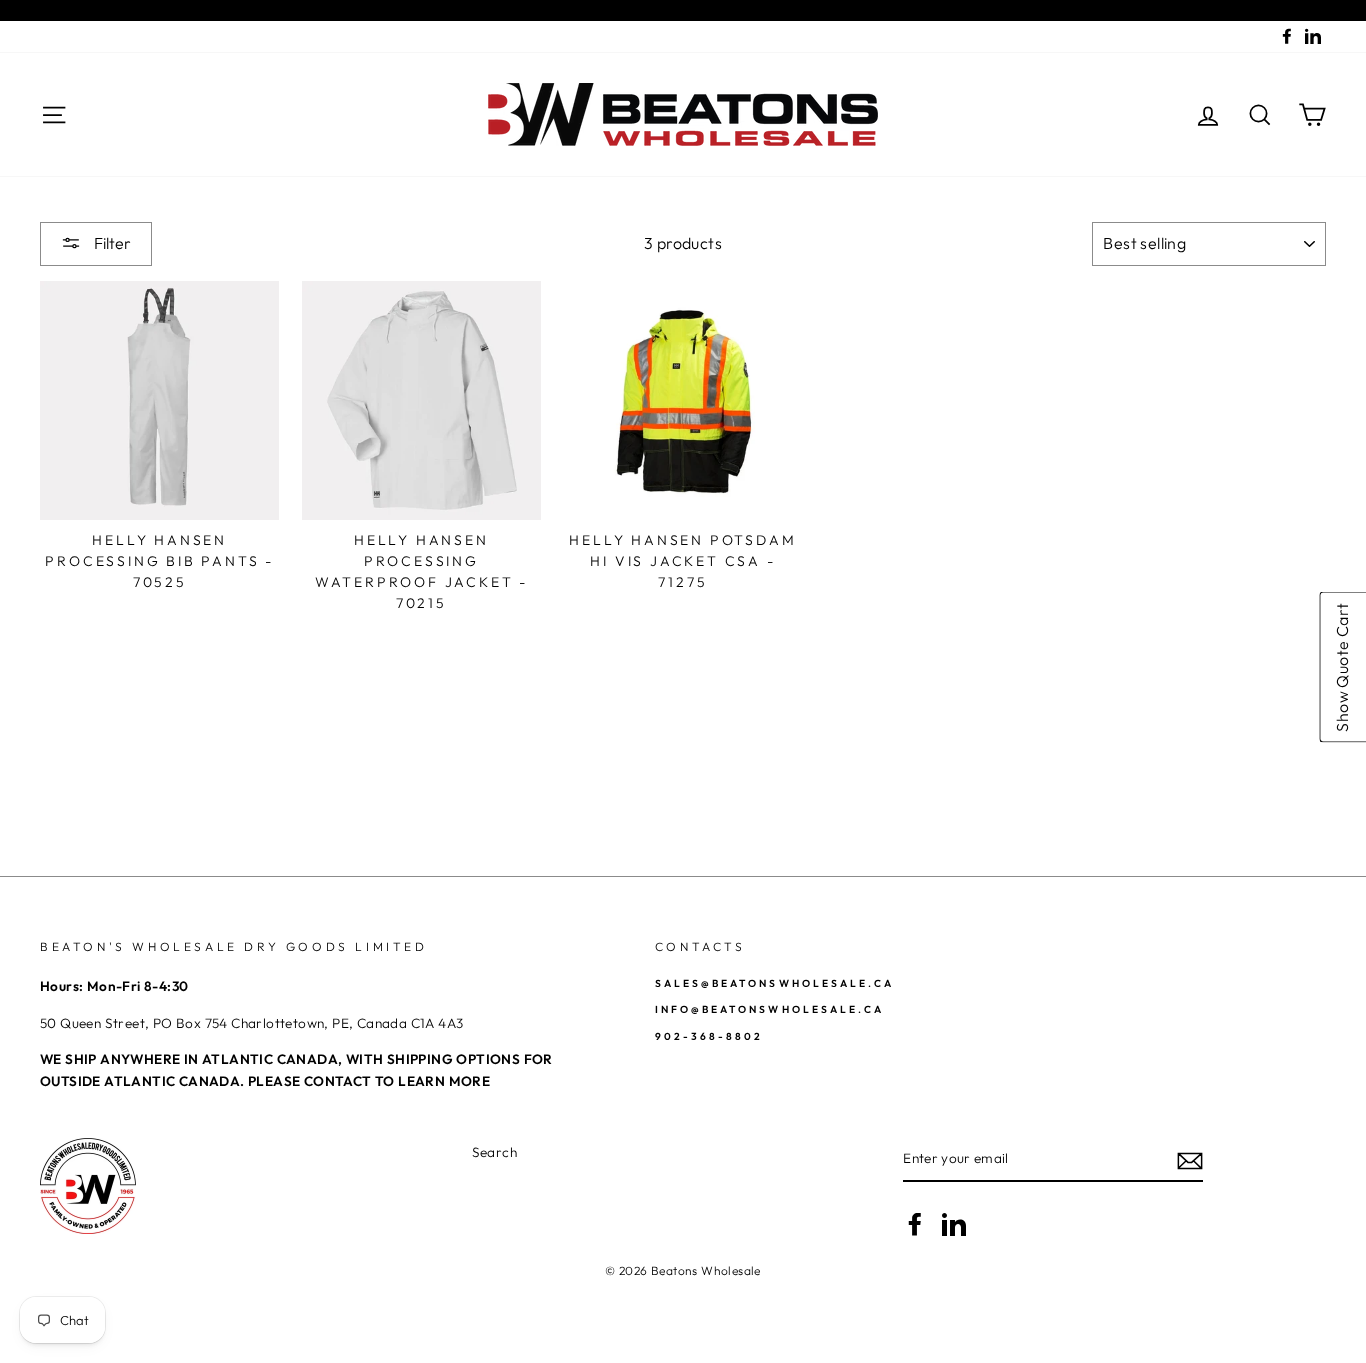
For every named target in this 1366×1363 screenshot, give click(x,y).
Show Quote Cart (1342, 667)
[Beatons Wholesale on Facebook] (915, 1224)
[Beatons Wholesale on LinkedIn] (954, 1224)
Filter (111, 243)
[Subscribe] (1190, 1160)
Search (494, 1152)
